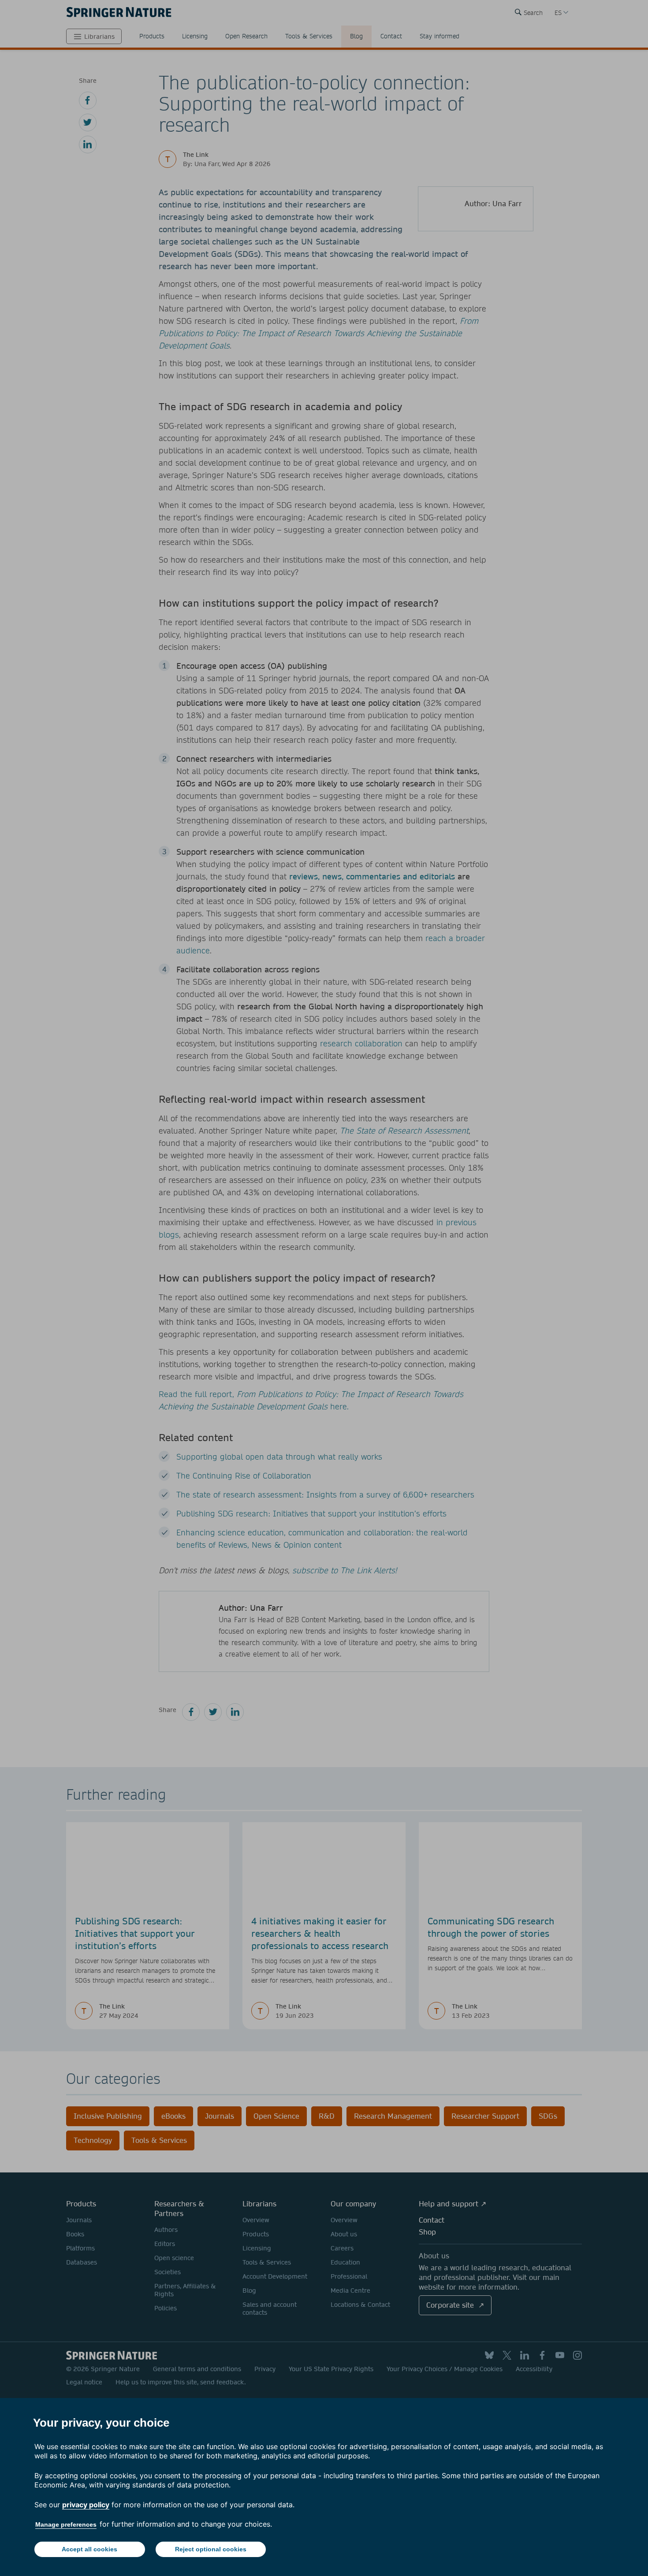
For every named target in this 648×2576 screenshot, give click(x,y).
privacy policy (86, 2505)
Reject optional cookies (211, 2549)
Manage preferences (66, 2524)
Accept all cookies (89, 2549)
